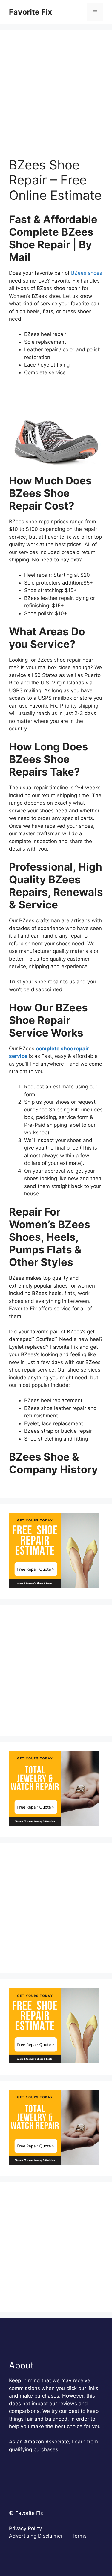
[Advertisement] (56, 98)
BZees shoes (87, 273)
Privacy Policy (25, 2528)
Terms (79, 2536)
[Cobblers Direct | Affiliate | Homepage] (54, 1586)
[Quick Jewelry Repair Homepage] (54, 1824)
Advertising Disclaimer (36, 2536)
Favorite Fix (30, 12)
